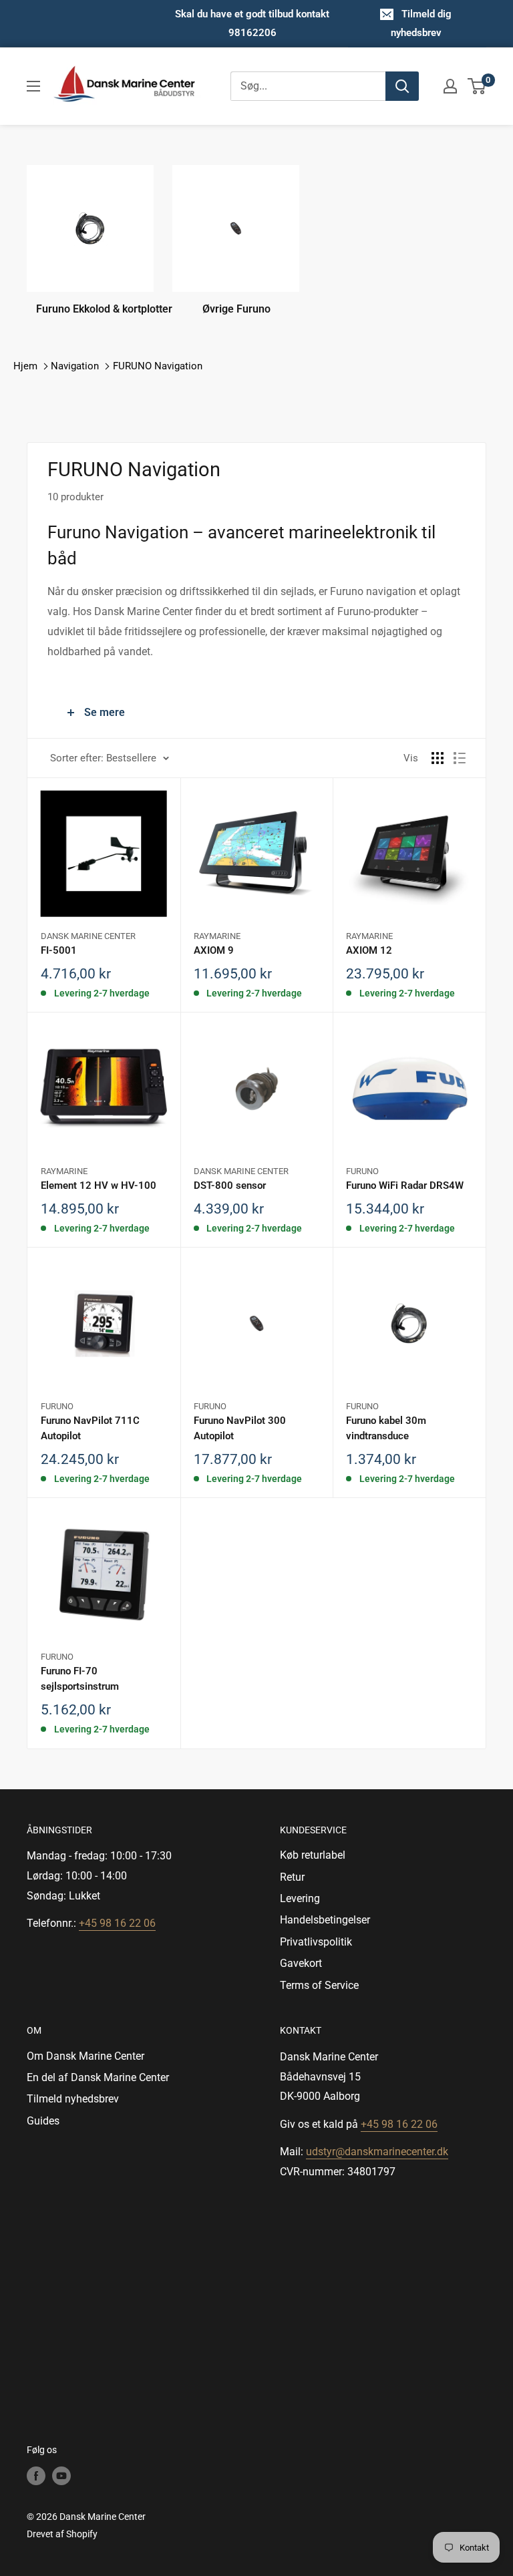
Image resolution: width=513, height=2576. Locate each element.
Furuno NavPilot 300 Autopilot (240, 1428)
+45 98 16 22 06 (117, 1923)
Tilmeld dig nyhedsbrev (421, 23)
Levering (300, 1898)
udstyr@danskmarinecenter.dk (377, 2152)
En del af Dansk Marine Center (98, 2077)
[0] (477, 86)
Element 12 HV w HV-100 (99, 1185)
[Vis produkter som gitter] (438, 758)
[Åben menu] (33, 86)
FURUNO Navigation (158, 366)
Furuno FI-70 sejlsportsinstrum (80, 1679)
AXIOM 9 (214, 950)
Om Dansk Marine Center (85, 2056)
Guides (43, 2121)
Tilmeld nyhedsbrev (73, 2099)
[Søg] (402, 86)
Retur (292, 1877)
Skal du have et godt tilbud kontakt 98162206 (252, 23)
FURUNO (362, 1171)
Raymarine (217, 936)
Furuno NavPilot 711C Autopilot (90, 1428)
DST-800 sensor (230, 1185)
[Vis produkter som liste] (460, 758)
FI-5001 (59, 950)
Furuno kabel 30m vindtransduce (386, 1428)
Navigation (75, 366)
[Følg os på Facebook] (36, 2476)
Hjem (25, 366)
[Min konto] (450, 86)
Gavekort (301, 1963)
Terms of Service (319, 1985)
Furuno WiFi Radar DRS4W (405, 1185)
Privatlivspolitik (316, 1942)
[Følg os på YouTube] (61, 2476)
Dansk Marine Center (88, 936)
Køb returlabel (313, 1855)
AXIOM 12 (369, 950)
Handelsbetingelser (325, 1920)
